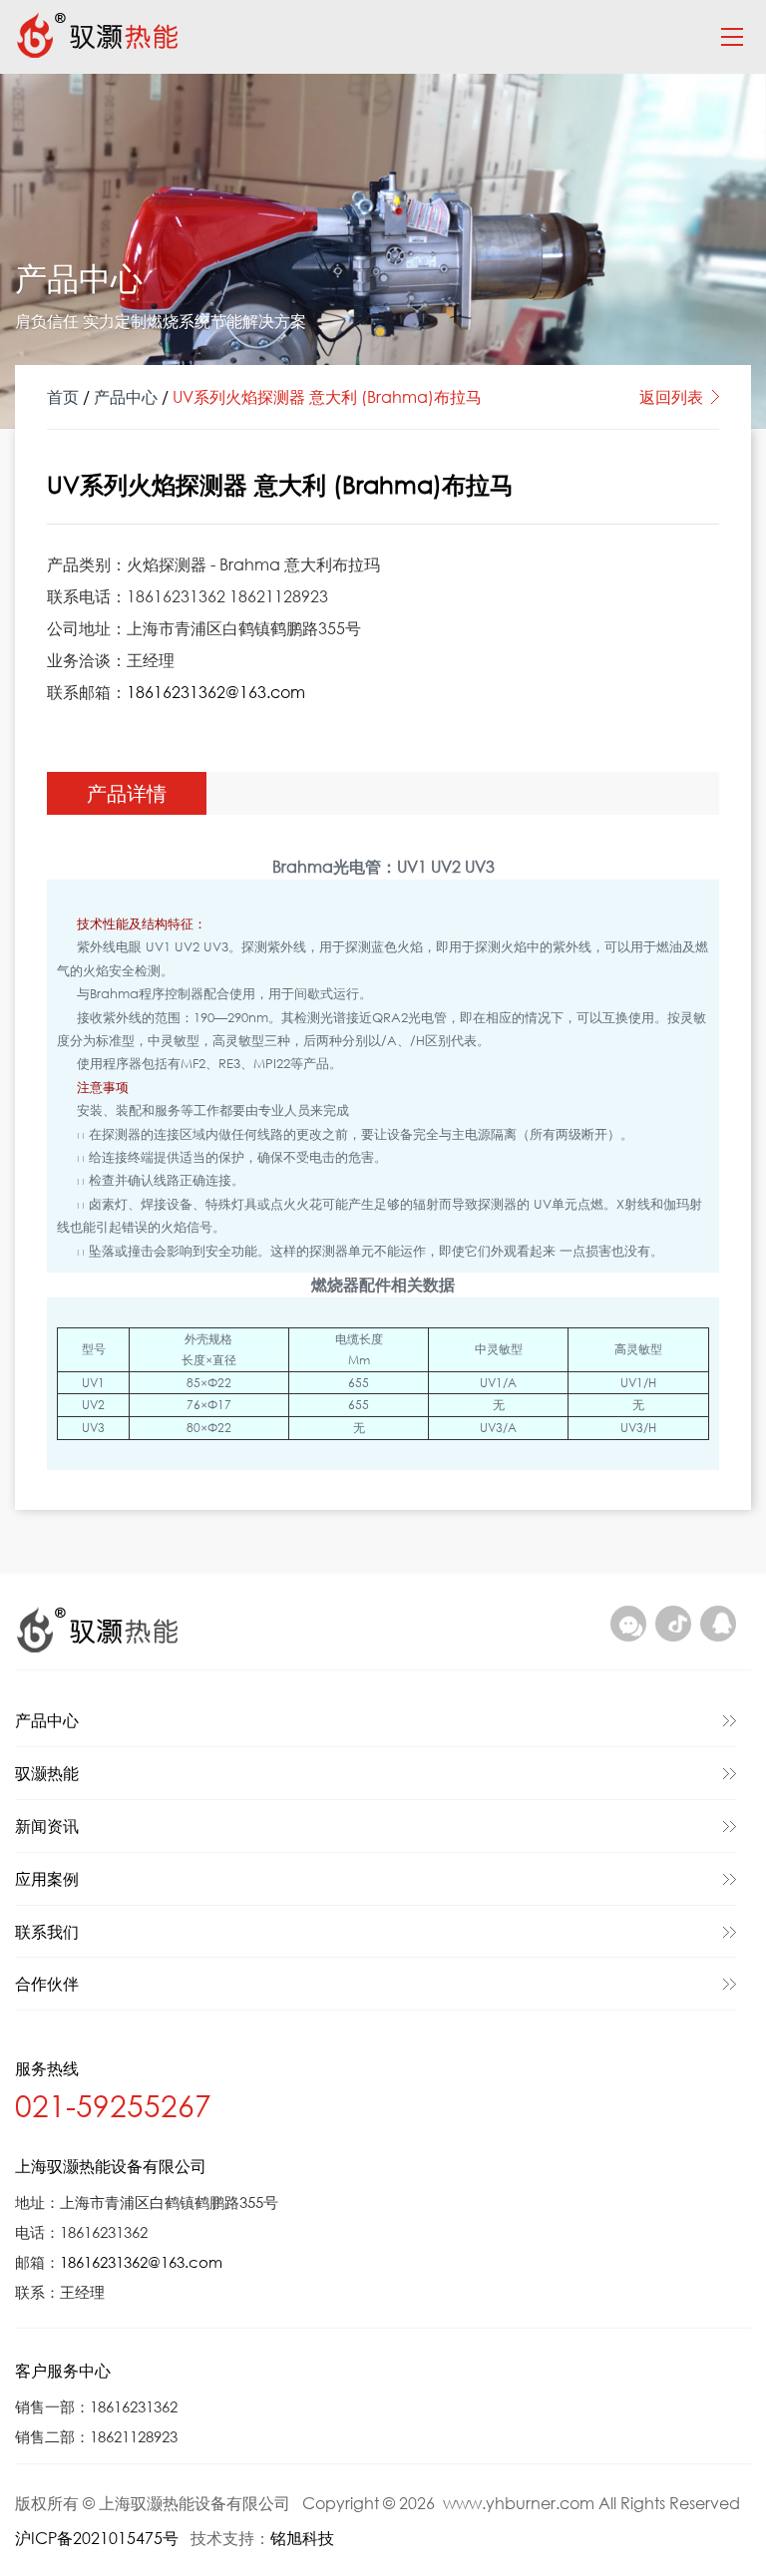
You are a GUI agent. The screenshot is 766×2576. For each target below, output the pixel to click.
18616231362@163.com (216, 692)
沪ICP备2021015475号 (97, 2538)
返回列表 (671, 396)
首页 (63, 396)
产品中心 (126, 396)
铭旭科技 (302, 2538)
